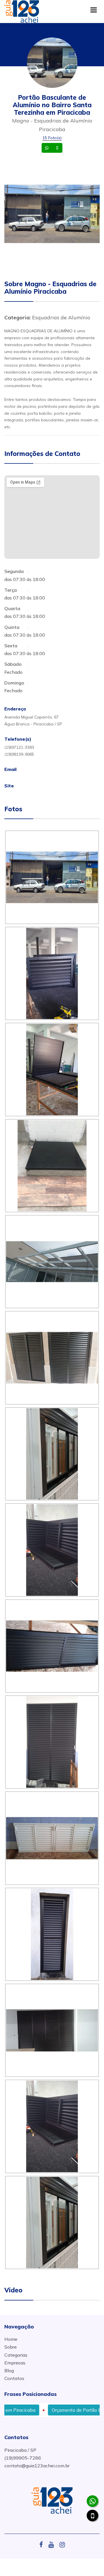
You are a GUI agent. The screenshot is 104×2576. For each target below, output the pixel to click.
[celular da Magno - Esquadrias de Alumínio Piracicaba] (92, 2515)
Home (11, 2339)
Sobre (11, 2347)
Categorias (16, 2355)
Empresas (15, 2363)
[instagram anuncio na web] (62, 2545)
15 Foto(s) (52, 138)
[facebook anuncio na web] (43, 2545)
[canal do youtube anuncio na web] (53, 2545)
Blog (9, 2371)
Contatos (14, 2378)
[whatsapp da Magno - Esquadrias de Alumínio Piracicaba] (92, 2501)
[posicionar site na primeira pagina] (22, 10)
